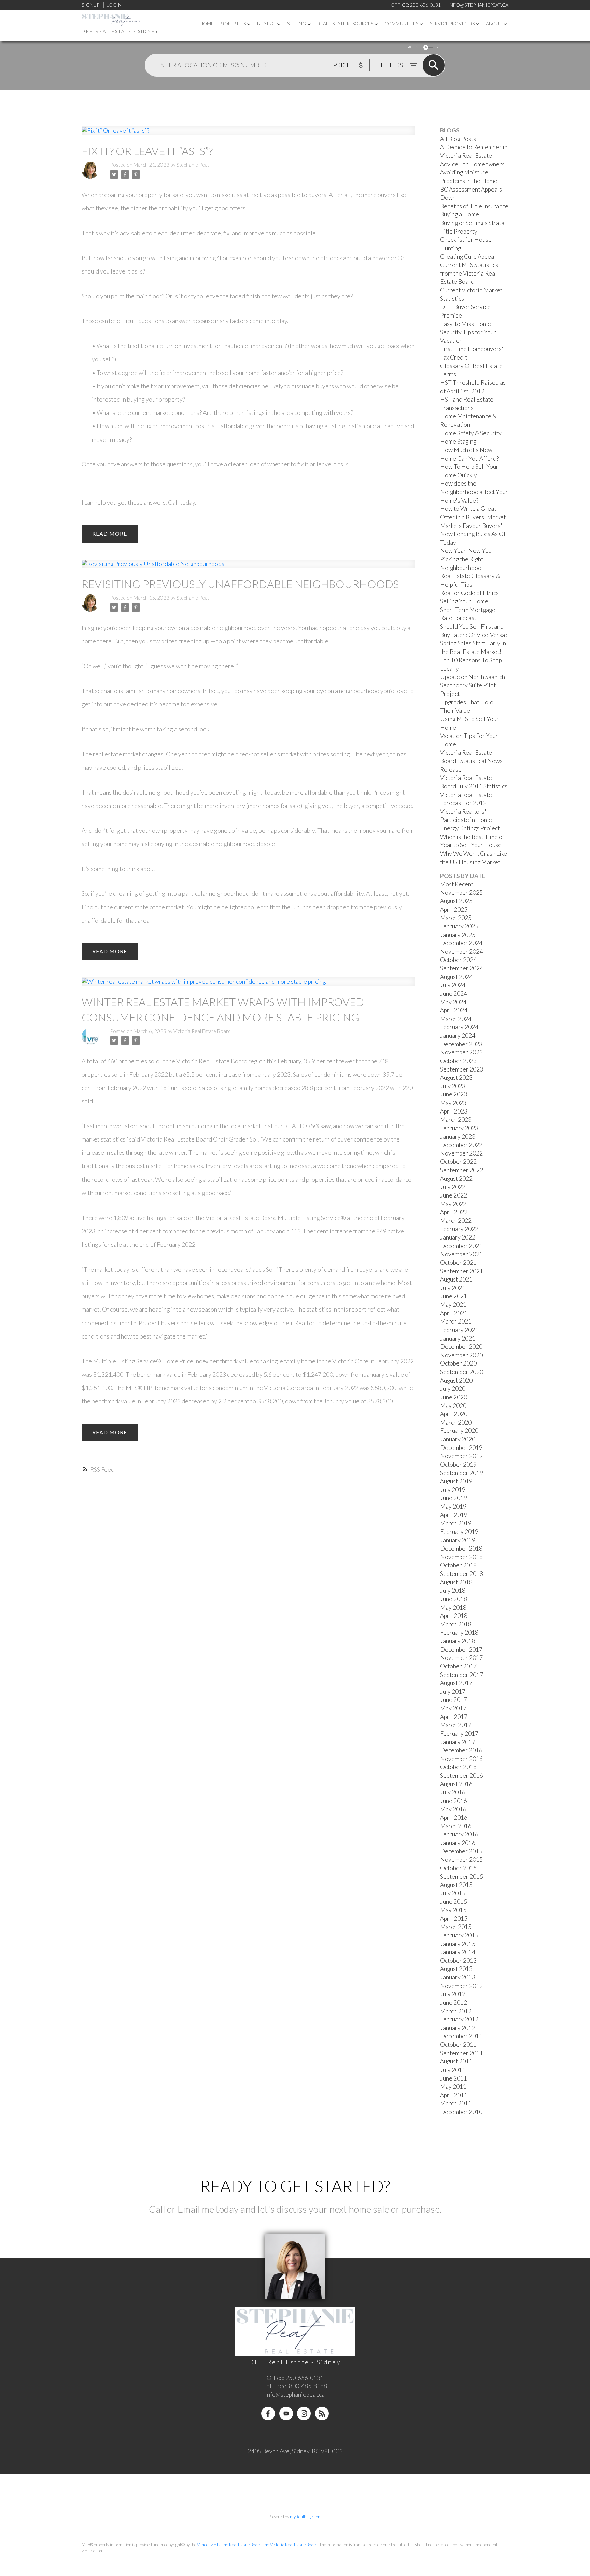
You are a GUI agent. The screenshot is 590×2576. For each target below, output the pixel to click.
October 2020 (458, 1363)
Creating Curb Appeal (468, 257)
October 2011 (458, 2045)
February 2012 (459, 2019)
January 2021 (458, 1338)
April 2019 (454, 1515)
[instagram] (304, 2413)
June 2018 (454, 1599)
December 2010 (461, 2112)
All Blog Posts (458, 139)
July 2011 (453, 2070)
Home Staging (458, 441)
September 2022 (462, 1170)
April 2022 (454, 1212)
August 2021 (456, 1279)
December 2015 (461, 1851)
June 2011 (454, 2078)
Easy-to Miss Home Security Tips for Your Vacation (468, 332)
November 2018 (461, 1557)
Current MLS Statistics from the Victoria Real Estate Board (469, 273)
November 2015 (461, 1859)
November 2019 (461, 1456)
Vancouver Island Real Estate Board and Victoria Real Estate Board (257, 2545)
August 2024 (456, 977)
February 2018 (459, 1632)
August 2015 (456, 1885)
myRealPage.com (306, 2517)
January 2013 (458, 1977)
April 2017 (454, 1717)
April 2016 (454, 1817)
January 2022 (458, 1237)
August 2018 (456, 1582)
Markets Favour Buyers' (471, 526)
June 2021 (454, 1296)
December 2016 (461, 1750)
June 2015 (454, 1901)
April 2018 (454, 1616)
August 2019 (456, 1481)
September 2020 (462, 1372)
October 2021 (458, 1263)
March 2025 (456, 918)
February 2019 (459, 1532)
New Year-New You (466, 551)
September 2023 (462, 1069)
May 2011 (453, 2087)
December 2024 (461, 943)
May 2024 (453, 1002)
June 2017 (454, 1700)
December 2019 (461, 1448)
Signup (90, 5)
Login (114, 5)
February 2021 (459, 1330)
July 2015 (453, 1893)
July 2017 (453, 1691)
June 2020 (454, 1397)
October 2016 (458, 1767)
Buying (266, 24)
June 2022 (454, 1195)
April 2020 (454, 1414)
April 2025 (454, 909)
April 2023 (454, 1111)
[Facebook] (268, 2413)
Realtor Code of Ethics (469, 593)
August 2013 (456, 1969)
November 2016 (461, 1759)
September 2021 (462, 1271)
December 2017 (461, 1649)
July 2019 (453, 1490)
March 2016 (456, 1826)
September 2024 (462, 968)
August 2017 (456, 1683)
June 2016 (454, 1801)
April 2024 (454, 1010)
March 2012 (456, 2011)
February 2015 (459, 1935)
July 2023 (453, 1086)
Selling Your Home (464, 601)
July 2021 (453, 1288)
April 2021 (454, 1313)
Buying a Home (460, 214)
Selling (297, 24)
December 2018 (461, 1548)
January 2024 (458, 1035)
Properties (233, 24)
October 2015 (458, 1868)
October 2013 (458, 1961)
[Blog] (322, 2413)
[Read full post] (248, 135)
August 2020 (456, 1380)
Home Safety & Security (471, 433)
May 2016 (453, 1809)
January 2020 (458, 1439)
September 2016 (462, 1775)
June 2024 (454, 993)
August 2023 (456, 1077)
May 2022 (453, 1204)
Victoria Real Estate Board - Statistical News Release (471, 761)
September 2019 (462, 1473)
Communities (401, 24)
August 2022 (456, 1179)
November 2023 (461, 1052)
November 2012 (461, 1986)
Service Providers (452, 24)
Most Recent (457, 884)
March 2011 (456, 2103)
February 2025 (459, 926)
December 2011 (461, 2036)
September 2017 (462, 1675)
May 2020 (453, 1406)
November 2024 (461, 951)
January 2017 (458, 1742)
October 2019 (458, 1464)
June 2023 (454, 1094)
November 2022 (461, 1153)
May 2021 (453, 1305)
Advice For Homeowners (472, 164)
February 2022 (459, 1229)
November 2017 (461, 1658)
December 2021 (461, 1246)
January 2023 (458, 1137)
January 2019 (458, 1540)
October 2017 (458, 1666)
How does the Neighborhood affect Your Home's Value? (474, 492)
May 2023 (453, 1103)
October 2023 (458, 1061)
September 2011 (462, 2053)
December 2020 (461, 1347)
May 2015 (453, 1910)
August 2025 (456, 901)
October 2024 (458, 960)
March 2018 (456, 1624)
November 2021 (461, 1254)
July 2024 (453, 985)
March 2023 (456, 1119)
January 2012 (458, 2028)
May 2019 (453, 1506)
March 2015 (456, 1927)
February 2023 (459, 1128)
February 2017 (459, 1733)
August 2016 (456, 1784)
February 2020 (459, 1431)
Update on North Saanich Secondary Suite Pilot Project (473, 685)
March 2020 (456, 1422)
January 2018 (458, 1641)
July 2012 (453, 1994)
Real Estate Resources (345, 24)
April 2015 (454, 1919)
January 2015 (458, 1944)
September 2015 (462, 1877)
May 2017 (453, 1708)
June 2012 (454, 2003)
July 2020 (453, 1389)
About (494, 24)
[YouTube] (286, 2413)
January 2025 (458, 935)
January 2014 (458, 1952)
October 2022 (458, 1161)
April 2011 (454, 2095)
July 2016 (453, 1792)
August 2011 (456, 2061)
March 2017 (456, 1725)
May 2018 (453, 1607)
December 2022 (461, 1145)
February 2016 (459, 1834)
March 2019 (456, 1523)
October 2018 (458, 1565)
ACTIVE (414, 47)
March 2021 (456, 1321)
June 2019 (454, 1498)
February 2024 (459, 1027)
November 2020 (461, 1355)
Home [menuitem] (207, 24)
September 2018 (462, 1574)
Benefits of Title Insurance (474, 206)
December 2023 (461, 1044)
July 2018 (453, 1590)
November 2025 (461, 892)
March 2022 (456, 1221)
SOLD (440, 47)
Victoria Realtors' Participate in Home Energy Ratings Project (470, 820)
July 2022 (453, 1187)
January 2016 (458, 1843)
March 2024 (456, 1019)
